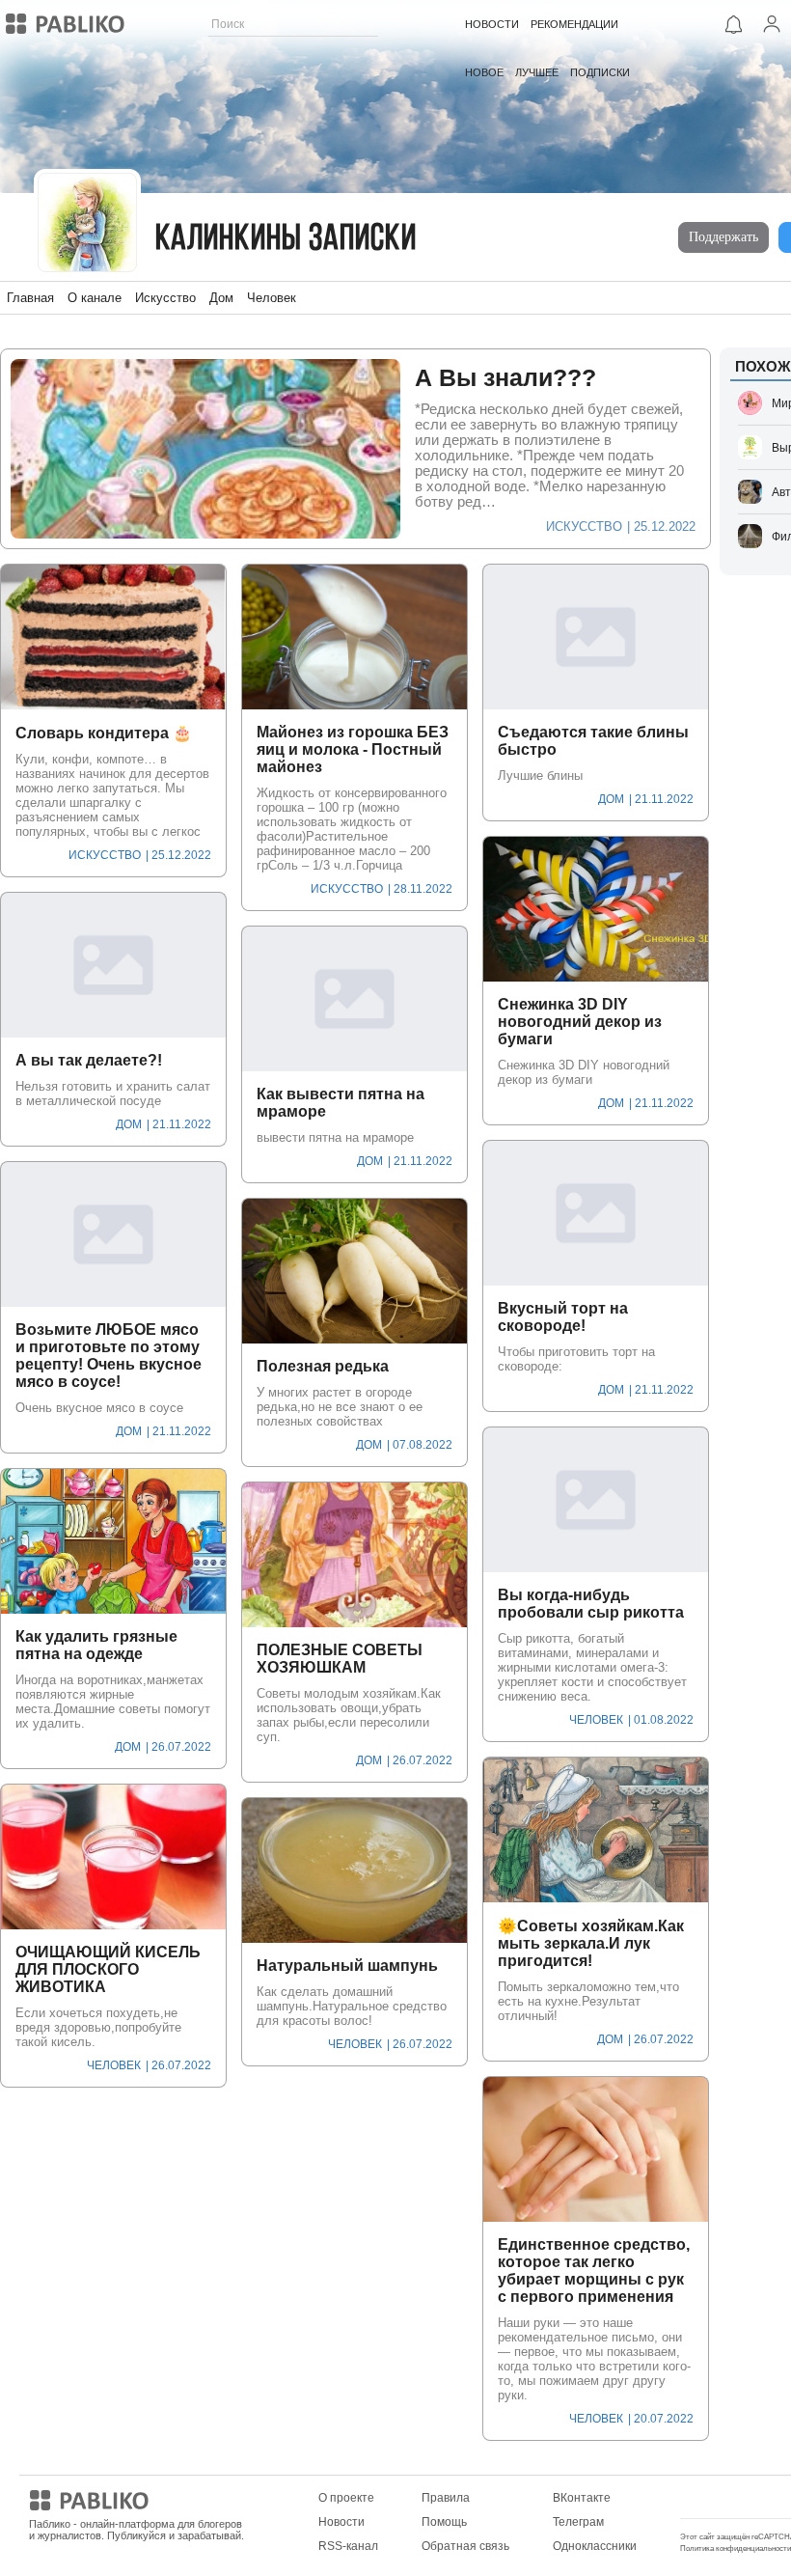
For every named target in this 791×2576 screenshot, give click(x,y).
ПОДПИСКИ (600, 72)
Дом (221, 298)
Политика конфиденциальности (736, 2548)
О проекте (346, 2498)
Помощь (444, 2522)
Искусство (165, 298)
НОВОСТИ (492, 24)
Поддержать (723, 237)
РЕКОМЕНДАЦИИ (574, 24)
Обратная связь (465, 2546)
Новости (341, 2522)
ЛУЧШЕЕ (537, 72)
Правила (446, 2498)
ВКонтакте (582, 2498)
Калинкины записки (286, 240)
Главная (30, 298)
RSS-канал (348, 2546)
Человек (272, 298)
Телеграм (578, 2522)
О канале (95, 298)
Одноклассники (595, 2546)
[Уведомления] (733, 24)
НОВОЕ (484, 72)
